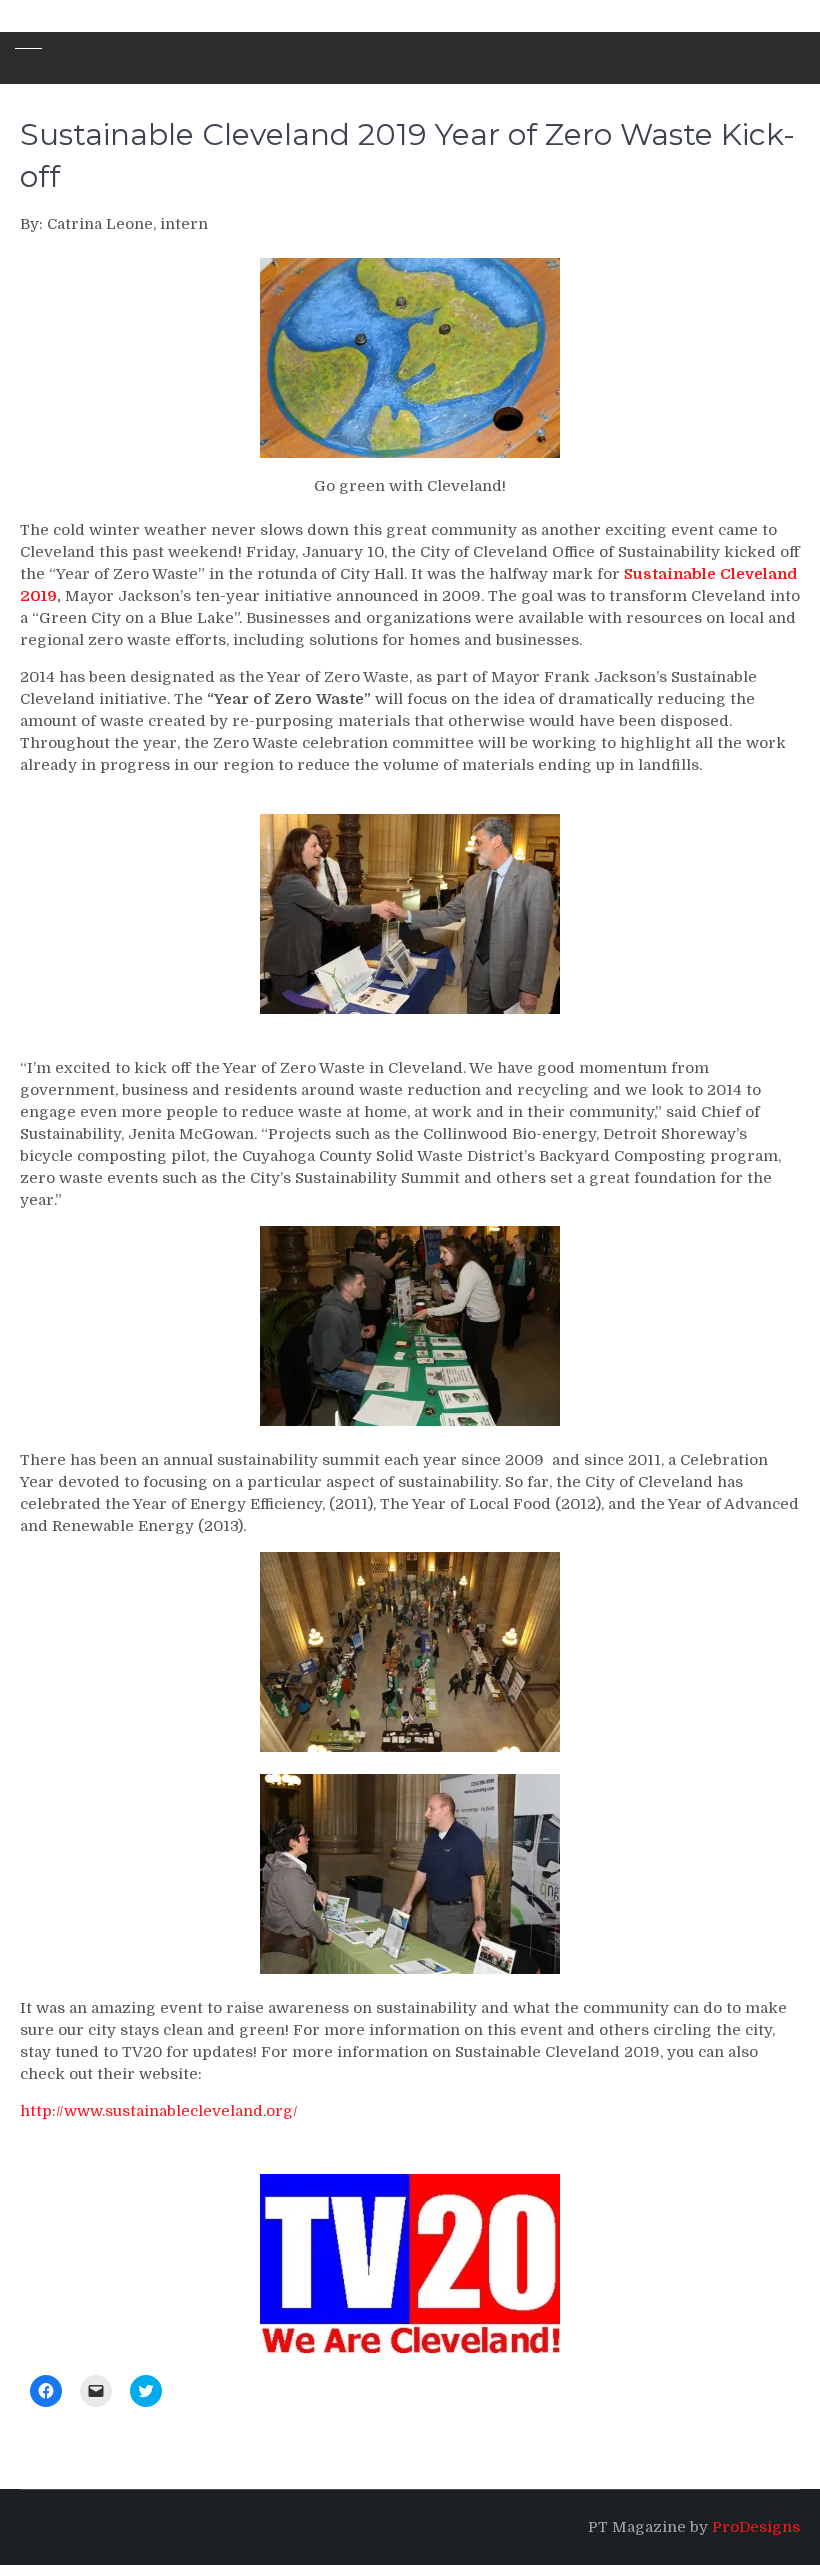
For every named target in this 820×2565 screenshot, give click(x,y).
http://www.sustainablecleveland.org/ (159, 2111)
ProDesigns (756, 2527)
